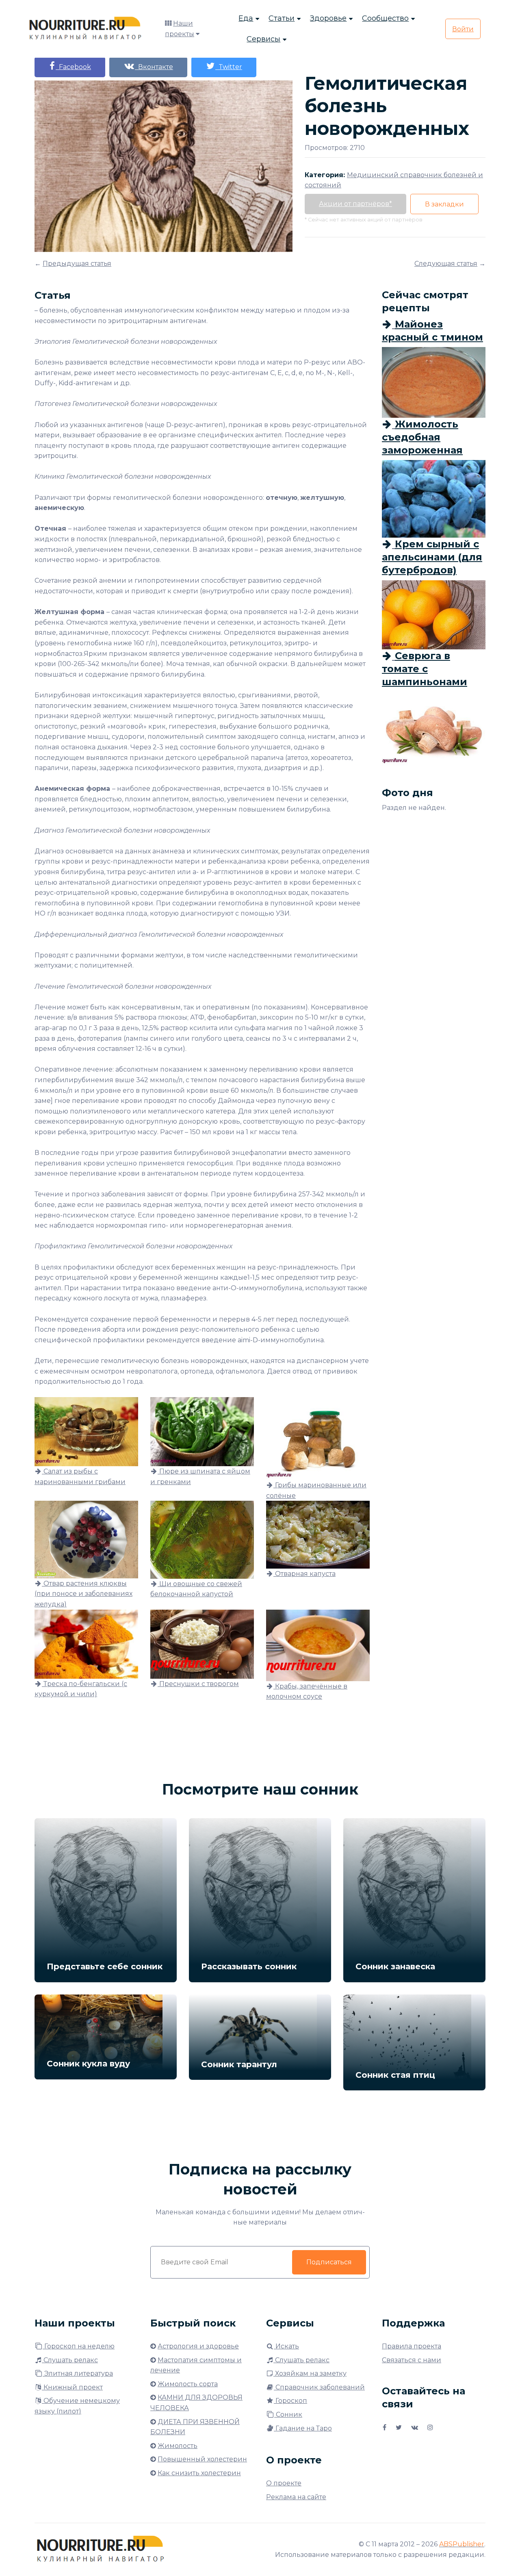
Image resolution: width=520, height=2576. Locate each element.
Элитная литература (78, 2373)
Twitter (229, 67)
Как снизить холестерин (199, 2473)
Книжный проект (72, 2387)
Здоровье (328, 18)
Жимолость (178, 2446)
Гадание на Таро (303, 2428)
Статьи (282, 18)
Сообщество (385, 18)
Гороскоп (290, 2401)
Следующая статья (446, 264)
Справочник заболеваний (319, 2387)
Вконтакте (154, 67)
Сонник (288, 2414)
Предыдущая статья (77, 264)
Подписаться (329, 2262)
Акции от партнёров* (355, 204)
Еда (246, 18)
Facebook (73, 67)
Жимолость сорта (188, 2384)
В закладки (444, 204)
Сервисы (263, 39)
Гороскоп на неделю (79, 2346)
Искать (286, 2346)
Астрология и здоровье (198, 2346)
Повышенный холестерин (202, 2459)
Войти (463, 29)
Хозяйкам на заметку (310, 2373)
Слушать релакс (70, 2360)
